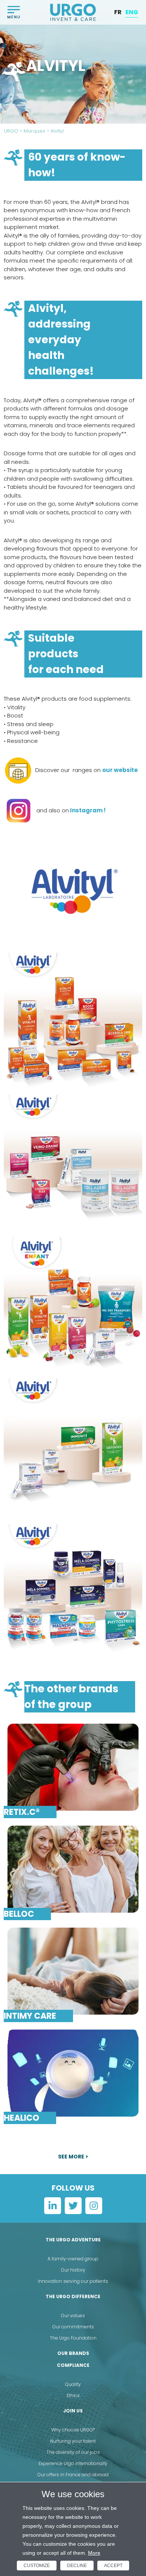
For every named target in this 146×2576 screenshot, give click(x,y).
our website (120, 770)
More (94, 2553)
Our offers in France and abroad (73, 2475)
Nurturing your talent (73, 2441)
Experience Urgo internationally (73, 2463)
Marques (34, 131)
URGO (11, 131)
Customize (37, 2566)
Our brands (73, 2353)
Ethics (73, 2395)
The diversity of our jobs (73, 2452)
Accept (113, 2566)
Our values (73, 2315)
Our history (73, 2270)
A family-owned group (73, 2259)
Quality (73, 2384)
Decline (77, 2566)
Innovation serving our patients (73, 2281)
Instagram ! (87, 810)
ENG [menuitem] (132, 12)
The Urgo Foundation (73, 2338)
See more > (73, 2157)
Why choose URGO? (73, 2430)
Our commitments (73, 2327)
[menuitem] (118, 12)
